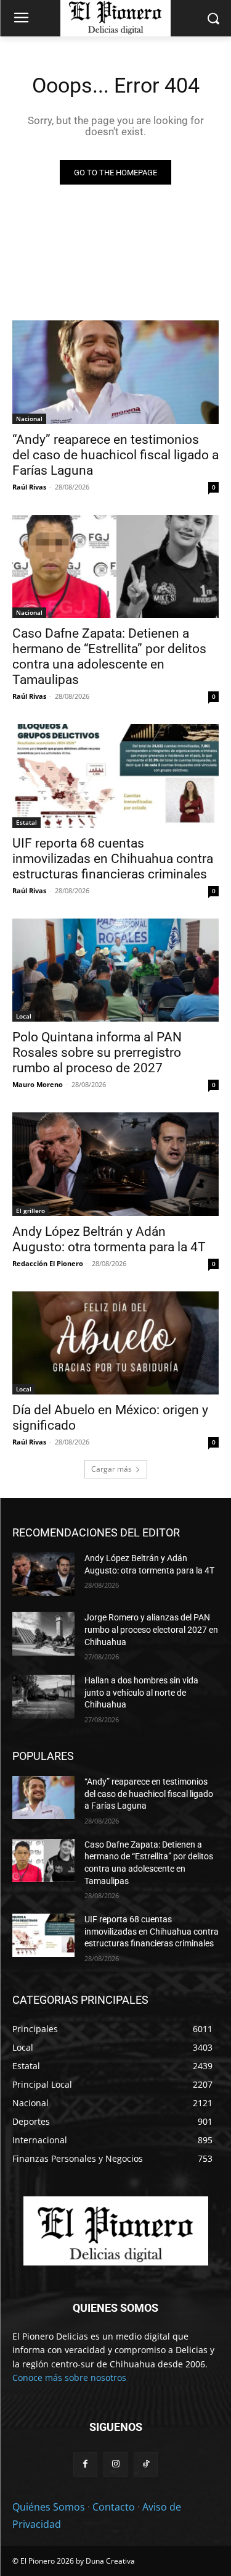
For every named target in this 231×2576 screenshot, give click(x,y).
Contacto (114, 2507)
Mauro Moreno (38, 1084)
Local (24, 1016)
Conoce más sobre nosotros (69, 2378)
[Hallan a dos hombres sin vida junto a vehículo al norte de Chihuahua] (43, 1696)
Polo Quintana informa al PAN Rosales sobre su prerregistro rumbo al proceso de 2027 (97, 1052)
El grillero (30, 1211)
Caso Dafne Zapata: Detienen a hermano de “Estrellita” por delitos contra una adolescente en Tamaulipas (109, 657)
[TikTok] (146, 2464)
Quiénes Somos (49, 2507)
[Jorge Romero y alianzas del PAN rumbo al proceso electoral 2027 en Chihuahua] (43, 1633)
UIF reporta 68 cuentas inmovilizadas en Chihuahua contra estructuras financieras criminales (113, 859)
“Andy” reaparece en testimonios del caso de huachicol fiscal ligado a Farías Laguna (115, 455)
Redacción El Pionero (48, 1263)
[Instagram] (115, 2464)
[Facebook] (85, 2464)
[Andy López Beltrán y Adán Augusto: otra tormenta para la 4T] (115, 1164)
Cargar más (111, 1469)
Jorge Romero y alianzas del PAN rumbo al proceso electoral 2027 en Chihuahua (151, 1629)
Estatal (26, 822)
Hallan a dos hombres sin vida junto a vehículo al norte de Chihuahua (141, 1692)
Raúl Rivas (29, 487)
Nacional (29, 419)
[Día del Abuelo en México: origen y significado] (115, 1343)
